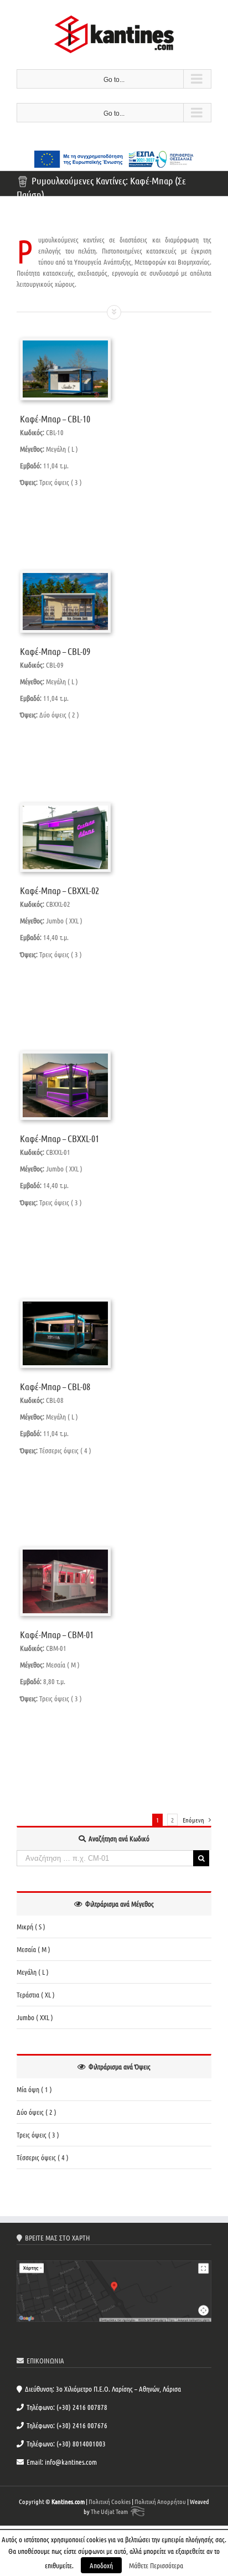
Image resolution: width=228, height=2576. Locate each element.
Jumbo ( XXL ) (35, 2017)
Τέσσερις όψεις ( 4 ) (43, 2157)
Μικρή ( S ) (31, 1926)
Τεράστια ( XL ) (36, 1994)
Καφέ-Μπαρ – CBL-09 (55, 651)
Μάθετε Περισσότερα (156, 2565)
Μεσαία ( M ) (33, 1949)
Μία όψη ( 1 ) (34, 2089)
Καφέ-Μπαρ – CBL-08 (55, 1386)
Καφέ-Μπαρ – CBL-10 (55, 419)
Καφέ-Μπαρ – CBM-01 (57, 1634)
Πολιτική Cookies (110, 2501)
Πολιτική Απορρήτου (160, 2501)
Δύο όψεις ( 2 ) (37, 2112)
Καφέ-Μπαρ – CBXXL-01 (59, 1138)
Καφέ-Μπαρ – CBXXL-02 (59, 890)
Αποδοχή (101, 2565)
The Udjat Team (109, 2511)
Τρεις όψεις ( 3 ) (38, 2134)
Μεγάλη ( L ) (33, 1972)
